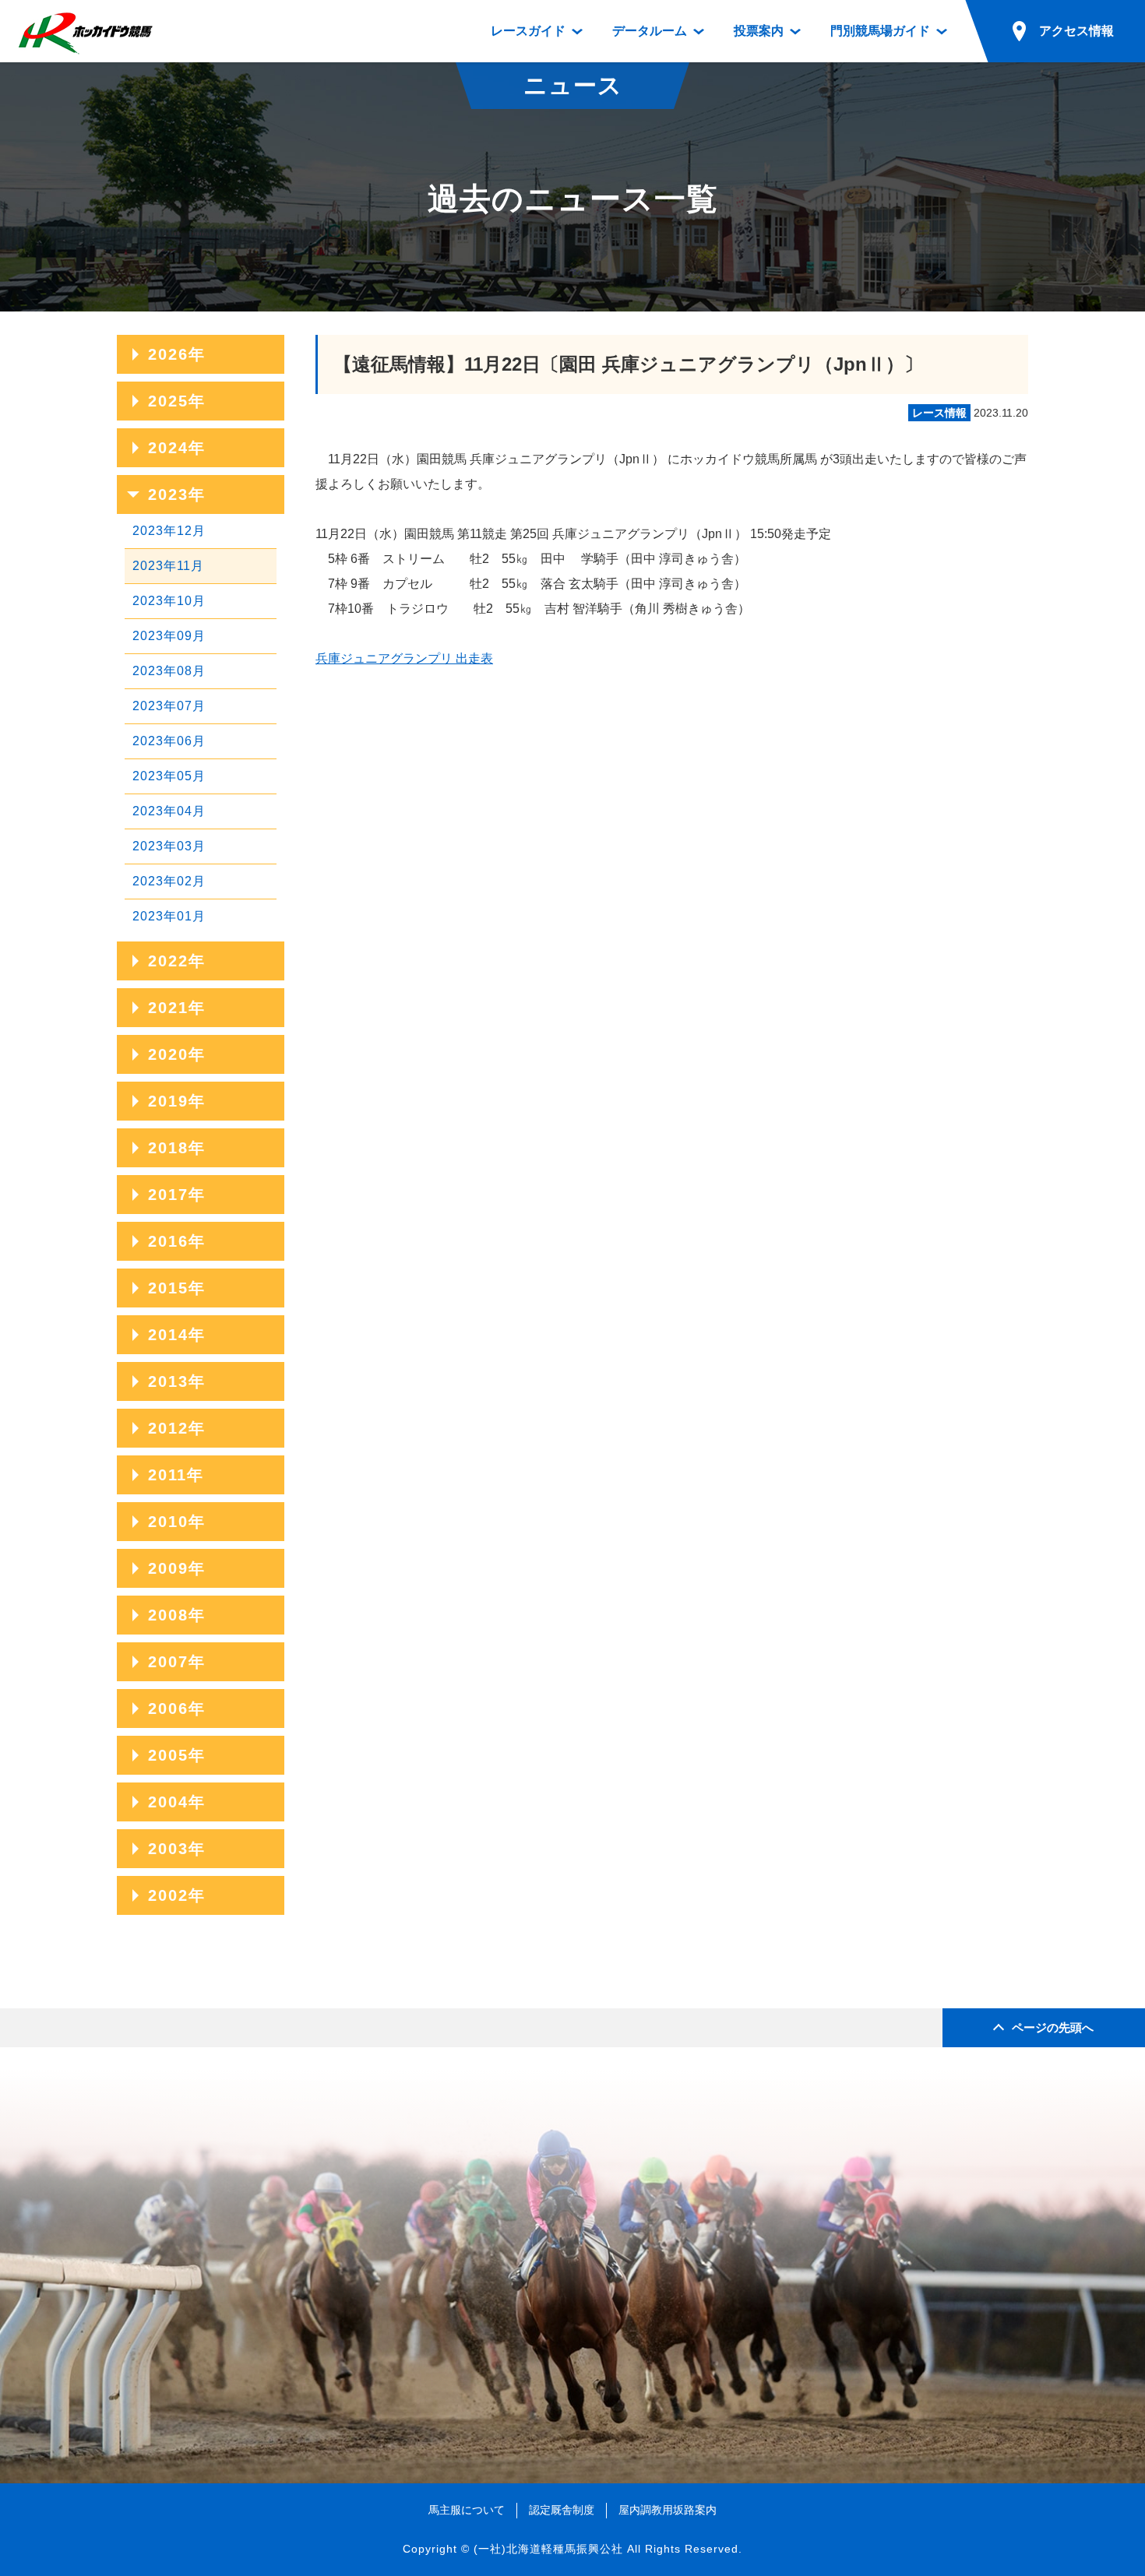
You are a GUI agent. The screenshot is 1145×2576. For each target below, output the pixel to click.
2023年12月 (169, 531)
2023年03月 (169, 846)
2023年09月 (169, 636)
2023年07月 (169, 706)
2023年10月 (169, 601)
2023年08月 (169, 671)
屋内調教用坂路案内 (668, 2510)
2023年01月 (169, 916)
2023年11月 (168, 566)
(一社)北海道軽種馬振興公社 (548, 2549)
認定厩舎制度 (562, 2510)
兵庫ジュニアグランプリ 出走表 (404, 658)
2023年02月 (169, 881)
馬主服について (467, 2510)
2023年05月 (169, 776)
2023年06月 (169, 741)
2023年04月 (169, 811)
